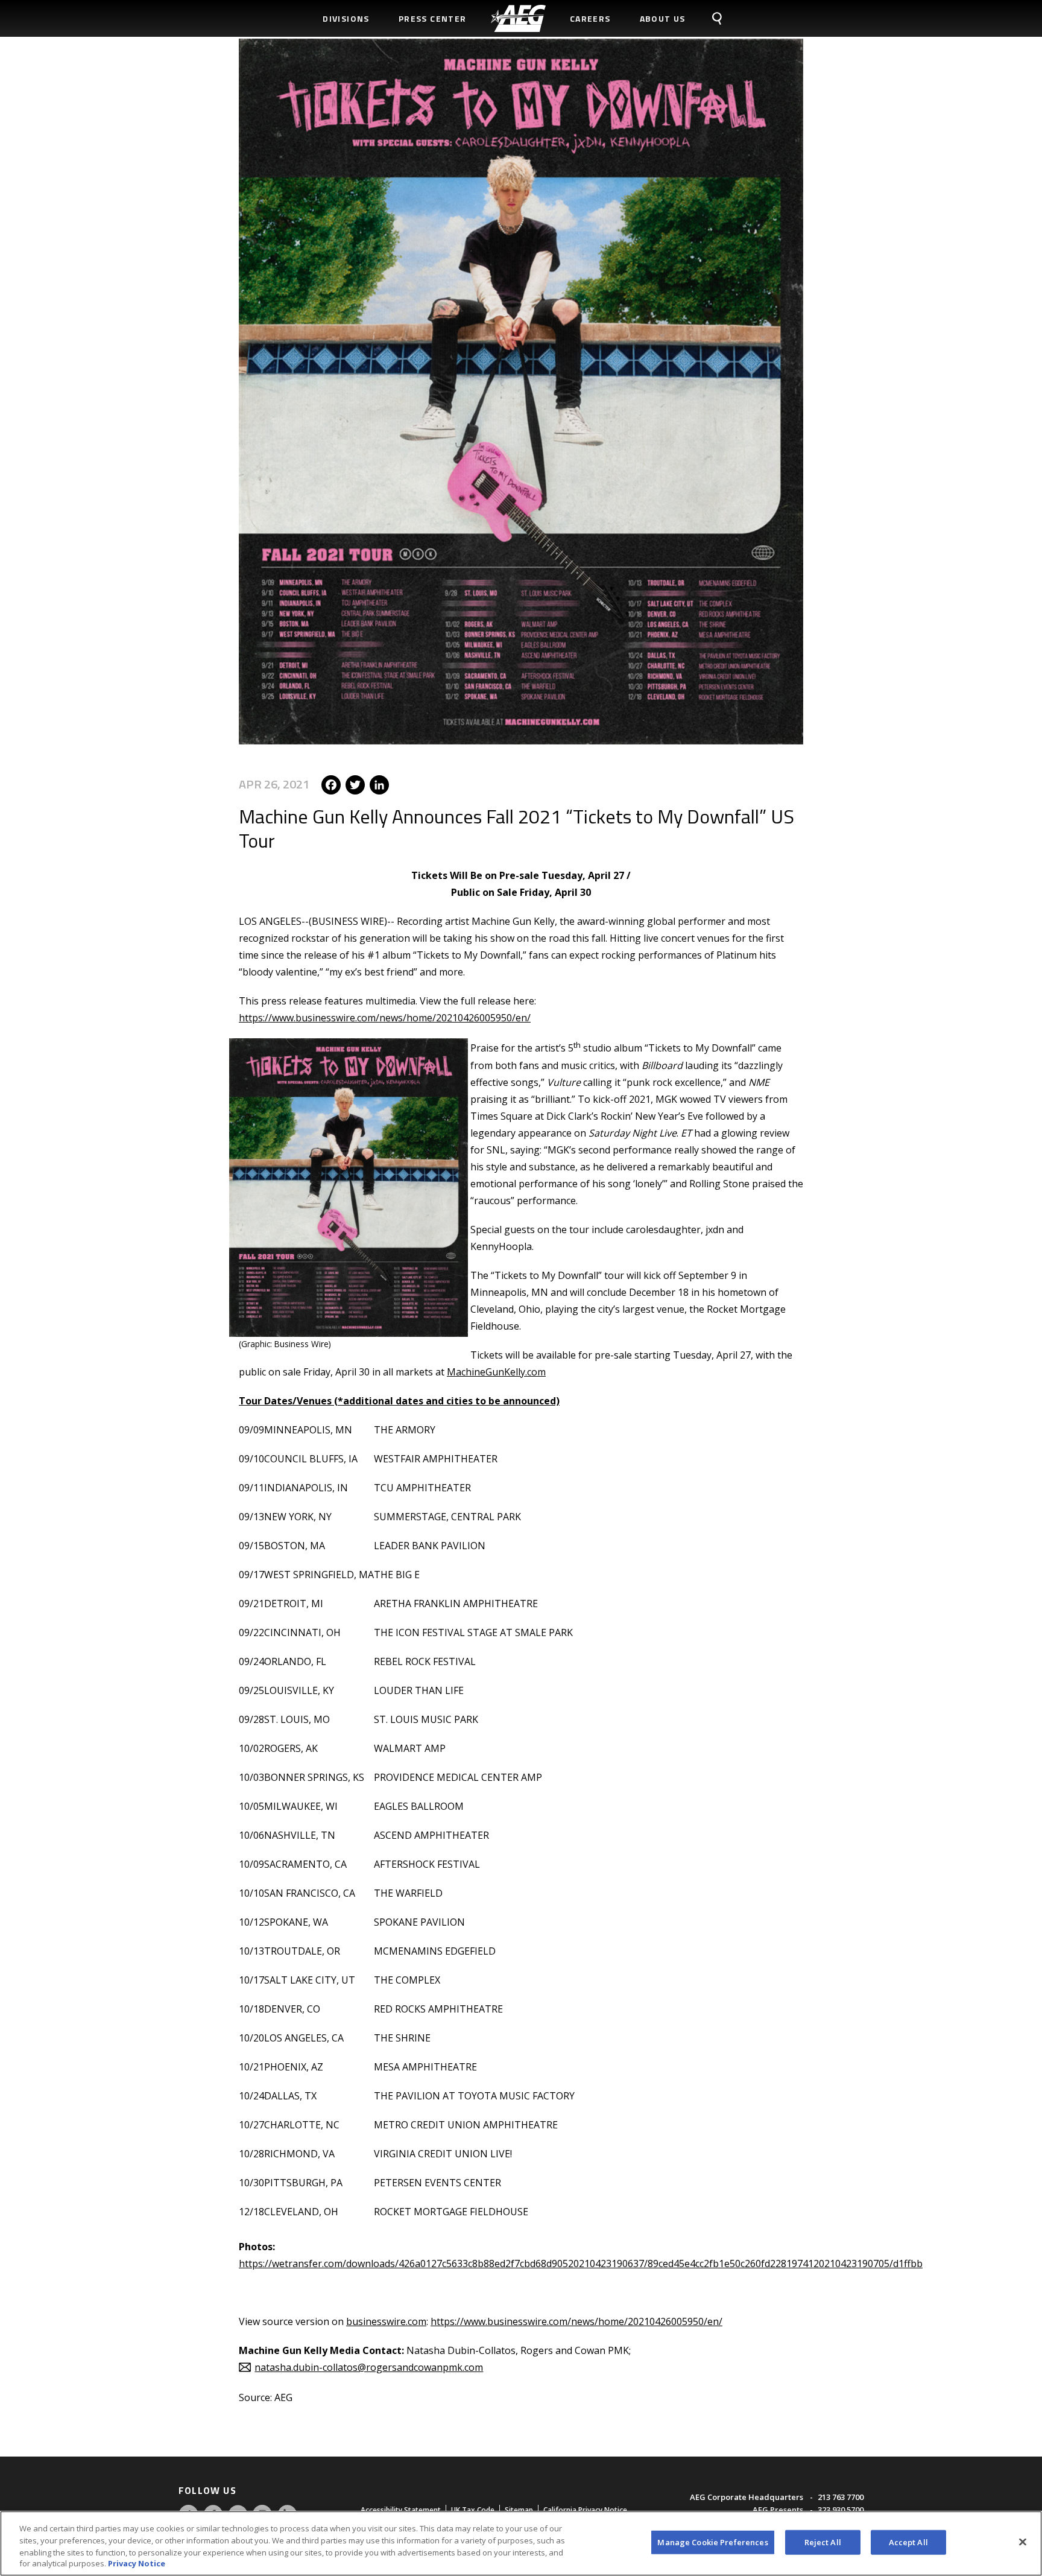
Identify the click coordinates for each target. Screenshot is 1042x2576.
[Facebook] (331, 784)
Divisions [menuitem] (346, 18)
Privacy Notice (137, 2563)
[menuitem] (518, 18)
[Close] (1023, 2542)
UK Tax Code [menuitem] (473, 2510)
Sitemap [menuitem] (519, 2510)
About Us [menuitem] (663, 18)
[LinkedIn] (379, 784)
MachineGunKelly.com (496, 1372)
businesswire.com (386, 2321)
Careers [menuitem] (590, 18)
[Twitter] (355, 784)
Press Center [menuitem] (433, 18)
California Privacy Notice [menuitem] (585, 2510)
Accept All (908, 2542)
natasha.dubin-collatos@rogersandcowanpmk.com (369, 2367)
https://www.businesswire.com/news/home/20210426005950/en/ (385, 1018)
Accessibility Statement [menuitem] (401, 2510)
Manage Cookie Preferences (712, 2542)
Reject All (823, 2542)
